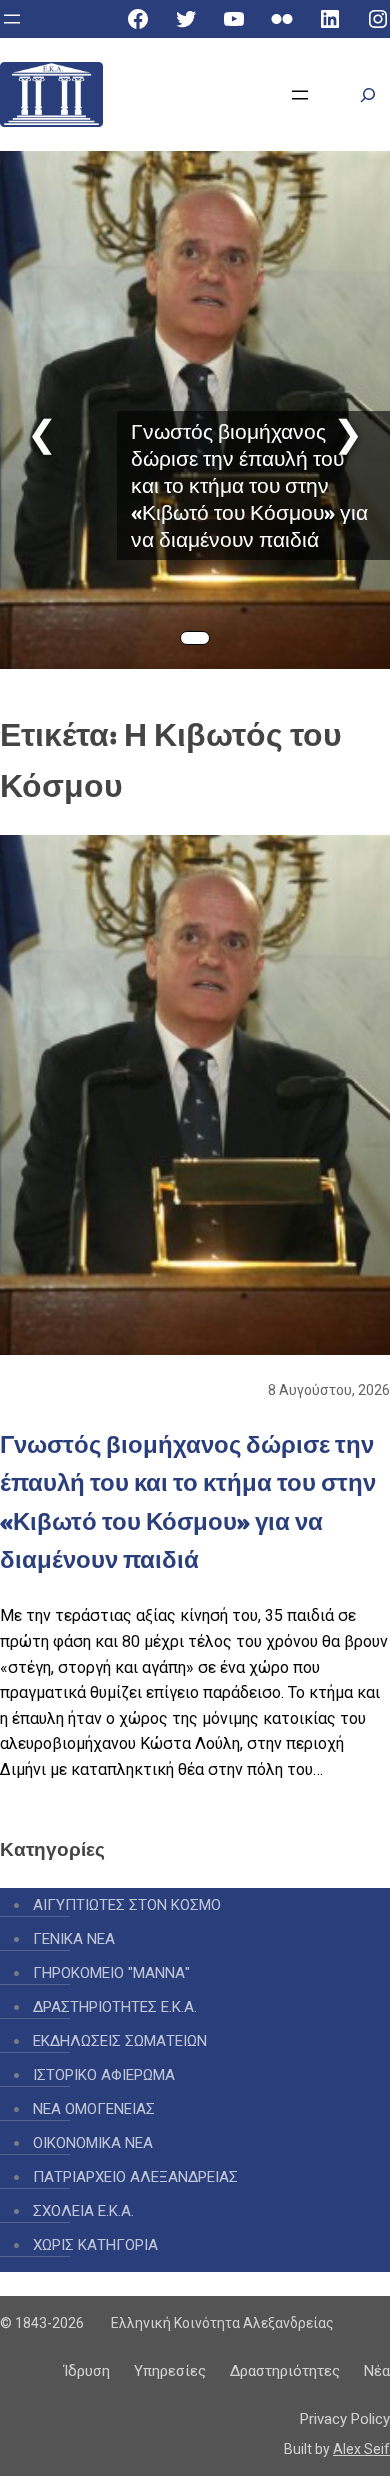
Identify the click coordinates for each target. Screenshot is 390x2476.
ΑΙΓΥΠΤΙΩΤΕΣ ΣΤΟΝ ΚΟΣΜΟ (127, 1905)
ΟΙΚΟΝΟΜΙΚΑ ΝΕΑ (93, 2143)
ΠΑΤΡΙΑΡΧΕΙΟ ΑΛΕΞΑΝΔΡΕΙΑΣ (135, 2177)
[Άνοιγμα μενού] (12, 19)
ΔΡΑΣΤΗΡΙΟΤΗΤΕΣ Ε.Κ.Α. (115, 2007)
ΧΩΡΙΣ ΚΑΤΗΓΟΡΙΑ (95, 2245)
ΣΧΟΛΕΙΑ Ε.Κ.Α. (83, 2211)
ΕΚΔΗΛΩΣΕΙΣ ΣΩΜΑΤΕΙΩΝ (120, 2041)
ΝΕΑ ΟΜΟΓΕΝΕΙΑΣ (94, 2109)
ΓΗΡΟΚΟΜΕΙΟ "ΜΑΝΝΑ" (111, 1973)
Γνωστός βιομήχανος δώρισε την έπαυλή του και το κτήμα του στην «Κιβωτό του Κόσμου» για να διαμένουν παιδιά (249, 485)
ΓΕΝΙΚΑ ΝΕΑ (74, 1939)
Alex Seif (361, 2449)
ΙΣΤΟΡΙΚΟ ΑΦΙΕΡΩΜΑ (104, 2075)
